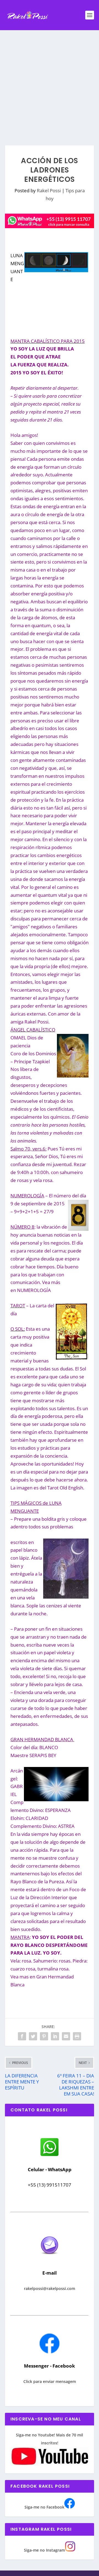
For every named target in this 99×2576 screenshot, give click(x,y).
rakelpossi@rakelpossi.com (50, 2288)
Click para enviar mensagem (50, 2381)
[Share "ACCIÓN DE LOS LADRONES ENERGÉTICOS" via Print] (77, 2036)
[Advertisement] (50, 82)
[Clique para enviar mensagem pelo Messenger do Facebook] (50, 2352)
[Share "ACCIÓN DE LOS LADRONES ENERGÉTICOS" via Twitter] (33, 2036)
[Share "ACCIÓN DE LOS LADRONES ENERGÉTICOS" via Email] (66, 2036)
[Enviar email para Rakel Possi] (50, 2259)
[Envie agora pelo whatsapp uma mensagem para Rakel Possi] (50, 2155)
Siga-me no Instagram (44, 2550)
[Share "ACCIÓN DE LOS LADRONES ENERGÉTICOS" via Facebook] (22, 2036)
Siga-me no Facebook (44, 2507)
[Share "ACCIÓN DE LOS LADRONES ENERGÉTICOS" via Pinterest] (44, 2036)
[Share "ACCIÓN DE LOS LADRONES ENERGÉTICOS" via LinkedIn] (55, 2036)
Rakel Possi (49, 190)
